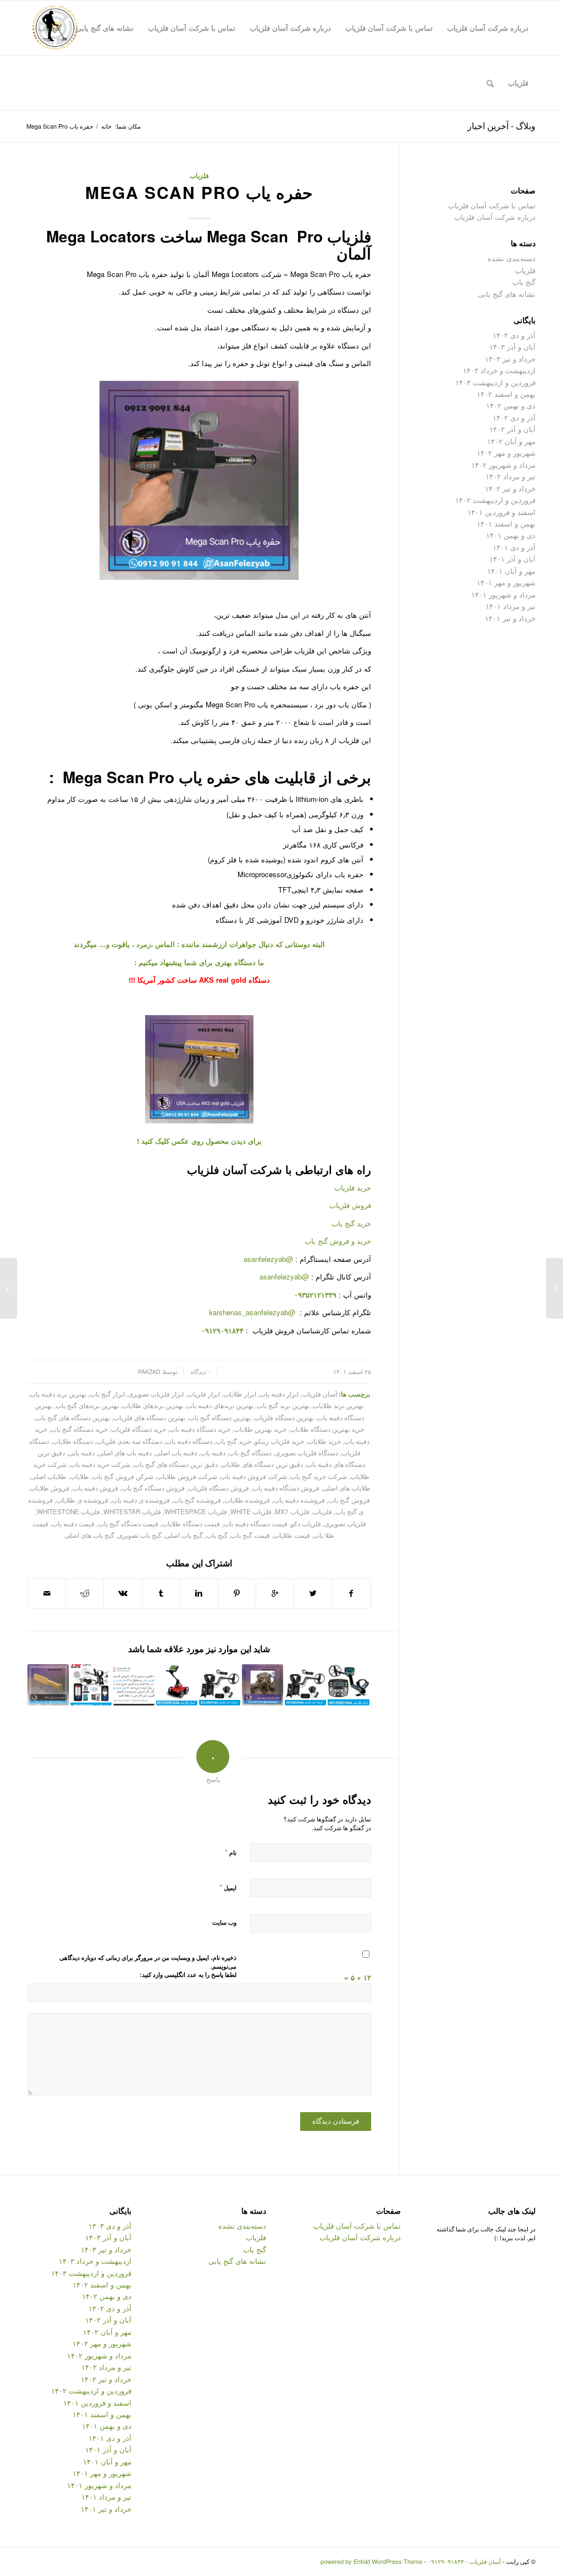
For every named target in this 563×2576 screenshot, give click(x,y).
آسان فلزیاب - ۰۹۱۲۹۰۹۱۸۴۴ (464, 2561)
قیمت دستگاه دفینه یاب (255, 1524)
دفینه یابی (81, 1453)
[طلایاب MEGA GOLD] (554, 1288)
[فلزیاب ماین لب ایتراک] (348, 1685)
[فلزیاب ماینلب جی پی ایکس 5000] (91, 1685)
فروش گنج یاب (349, 1500)
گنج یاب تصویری (140, 1535)
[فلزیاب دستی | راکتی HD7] (48, 1685)
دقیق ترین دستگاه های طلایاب (262, 1464)
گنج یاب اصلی (184, 1535)
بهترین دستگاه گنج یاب (220, 1417)
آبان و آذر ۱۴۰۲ (512, 429)
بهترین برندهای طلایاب (153, 1405)
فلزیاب (199, 176)
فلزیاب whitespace (196, 1511)
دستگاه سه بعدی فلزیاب (129, 1441)
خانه (106, 126)
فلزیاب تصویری (345, 1524)
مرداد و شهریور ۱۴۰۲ (503, 465)
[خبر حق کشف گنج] (134, 1685)
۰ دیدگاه (200, 1372)
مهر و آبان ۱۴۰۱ (511, 571)
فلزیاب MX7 (292, 1511)
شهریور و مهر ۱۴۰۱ (506, 582)
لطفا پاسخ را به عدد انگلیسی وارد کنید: (188, 1974)
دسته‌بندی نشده (512, 258)
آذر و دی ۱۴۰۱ (514, 547)
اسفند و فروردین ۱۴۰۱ (501, 512)
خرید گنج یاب (351, 1223)
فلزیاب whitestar (132, 1511)
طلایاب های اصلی (347, 1488)
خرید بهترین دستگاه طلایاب (327, 1429)
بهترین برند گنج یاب (283, 1405)
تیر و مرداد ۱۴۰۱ (510, 606)
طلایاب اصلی (49, 1476)
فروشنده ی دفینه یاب (141, 1500)
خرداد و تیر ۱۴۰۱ (510, 618)
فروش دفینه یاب (95, 1488)
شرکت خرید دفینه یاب (100, 1464)
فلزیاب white (251, 1511)
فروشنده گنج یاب (197, 1500)
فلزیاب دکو (306, 1524)
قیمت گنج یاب (250, 1535)
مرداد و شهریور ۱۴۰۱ (503, 594)
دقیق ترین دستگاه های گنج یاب (176, 1464)
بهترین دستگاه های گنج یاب (73, 1417)
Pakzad (149, 1372)
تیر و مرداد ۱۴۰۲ (510, 476)
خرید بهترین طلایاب (260, 1429)
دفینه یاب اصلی (176, 1453)
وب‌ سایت (224, 1922)
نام (231, 1852)
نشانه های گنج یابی (507, 294)
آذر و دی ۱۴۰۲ (514, 417)
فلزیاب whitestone (68, 1511)
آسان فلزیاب (319, 1394)
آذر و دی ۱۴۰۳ (514, 335)
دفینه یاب (213, 1453)
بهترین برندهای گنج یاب (87, 1405)
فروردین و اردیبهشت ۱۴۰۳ (495, 382)
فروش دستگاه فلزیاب (219, 1488)
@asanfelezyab (268, 1259)
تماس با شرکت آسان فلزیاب (492, 205)
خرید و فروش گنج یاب (338, 1241)
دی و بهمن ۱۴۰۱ (511, 535)
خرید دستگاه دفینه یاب (200, 1429)
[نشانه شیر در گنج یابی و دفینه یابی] (263, 1685)
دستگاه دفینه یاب (189, 1441)
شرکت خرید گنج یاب (319, 1476)
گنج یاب (217, 1535)
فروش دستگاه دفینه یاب (286, 1488)
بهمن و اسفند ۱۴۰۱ (506, 523)
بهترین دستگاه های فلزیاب (149, 1417)
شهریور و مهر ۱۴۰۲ (506, 453)
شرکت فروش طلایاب (187, 1476)
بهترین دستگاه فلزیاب (284, 1417)
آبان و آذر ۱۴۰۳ (512, 347)
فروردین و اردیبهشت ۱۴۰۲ (495, 500)
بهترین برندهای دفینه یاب (220, 1405)
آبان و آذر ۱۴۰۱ (512, 559)
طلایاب (79, 1476)
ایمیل (228, 1887)
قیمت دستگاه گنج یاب (128, 1524)
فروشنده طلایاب (247, 1500)
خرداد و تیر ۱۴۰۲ (510, 488)
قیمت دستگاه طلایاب (191, 1524)
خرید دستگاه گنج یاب (79, 1429)
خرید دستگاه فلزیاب (139, 1429)
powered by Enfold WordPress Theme (371, 2561)
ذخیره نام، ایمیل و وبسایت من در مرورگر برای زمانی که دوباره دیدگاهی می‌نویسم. (148, 1962)
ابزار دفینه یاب (279, 1394)
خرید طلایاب (324, 1441)
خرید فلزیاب (353, 1187)
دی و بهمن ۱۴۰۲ (511, 405)
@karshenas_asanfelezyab (253, 1312)
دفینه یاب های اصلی (125, 1453)
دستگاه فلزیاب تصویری (307, 1453)
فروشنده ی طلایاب (82, 1500)
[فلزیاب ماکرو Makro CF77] (305, 1685)
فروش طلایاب (49, 1488)
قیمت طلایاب (292, 1535)
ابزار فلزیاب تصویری (156, 1394)
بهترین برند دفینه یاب (58, 1394)
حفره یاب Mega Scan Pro (199, 192)
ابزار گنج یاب (107, 1394)
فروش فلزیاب (350, 1205)
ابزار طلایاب (240, 1394)
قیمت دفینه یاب (73, 1524)
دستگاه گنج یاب (250, 1453)
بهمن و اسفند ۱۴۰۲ (506, 394)
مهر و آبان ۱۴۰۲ (511, 441)
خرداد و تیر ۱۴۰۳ (510, 359)
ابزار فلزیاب (203, 1394)
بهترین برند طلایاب (338, 1405)
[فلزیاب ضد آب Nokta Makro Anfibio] (220, 1685)
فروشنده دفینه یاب (299, 1500)
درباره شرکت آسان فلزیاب (495, 217)
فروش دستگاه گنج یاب (153, 1488)
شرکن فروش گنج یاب (123, 1476)
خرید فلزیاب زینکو (279, 1441)
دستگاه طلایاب (73, 1441)
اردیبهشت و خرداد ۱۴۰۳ (499, 370)
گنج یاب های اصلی (89, 1535)
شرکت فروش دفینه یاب (254, 1476)
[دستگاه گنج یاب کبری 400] (177, 1685)
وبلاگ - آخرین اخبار (501, 126)
